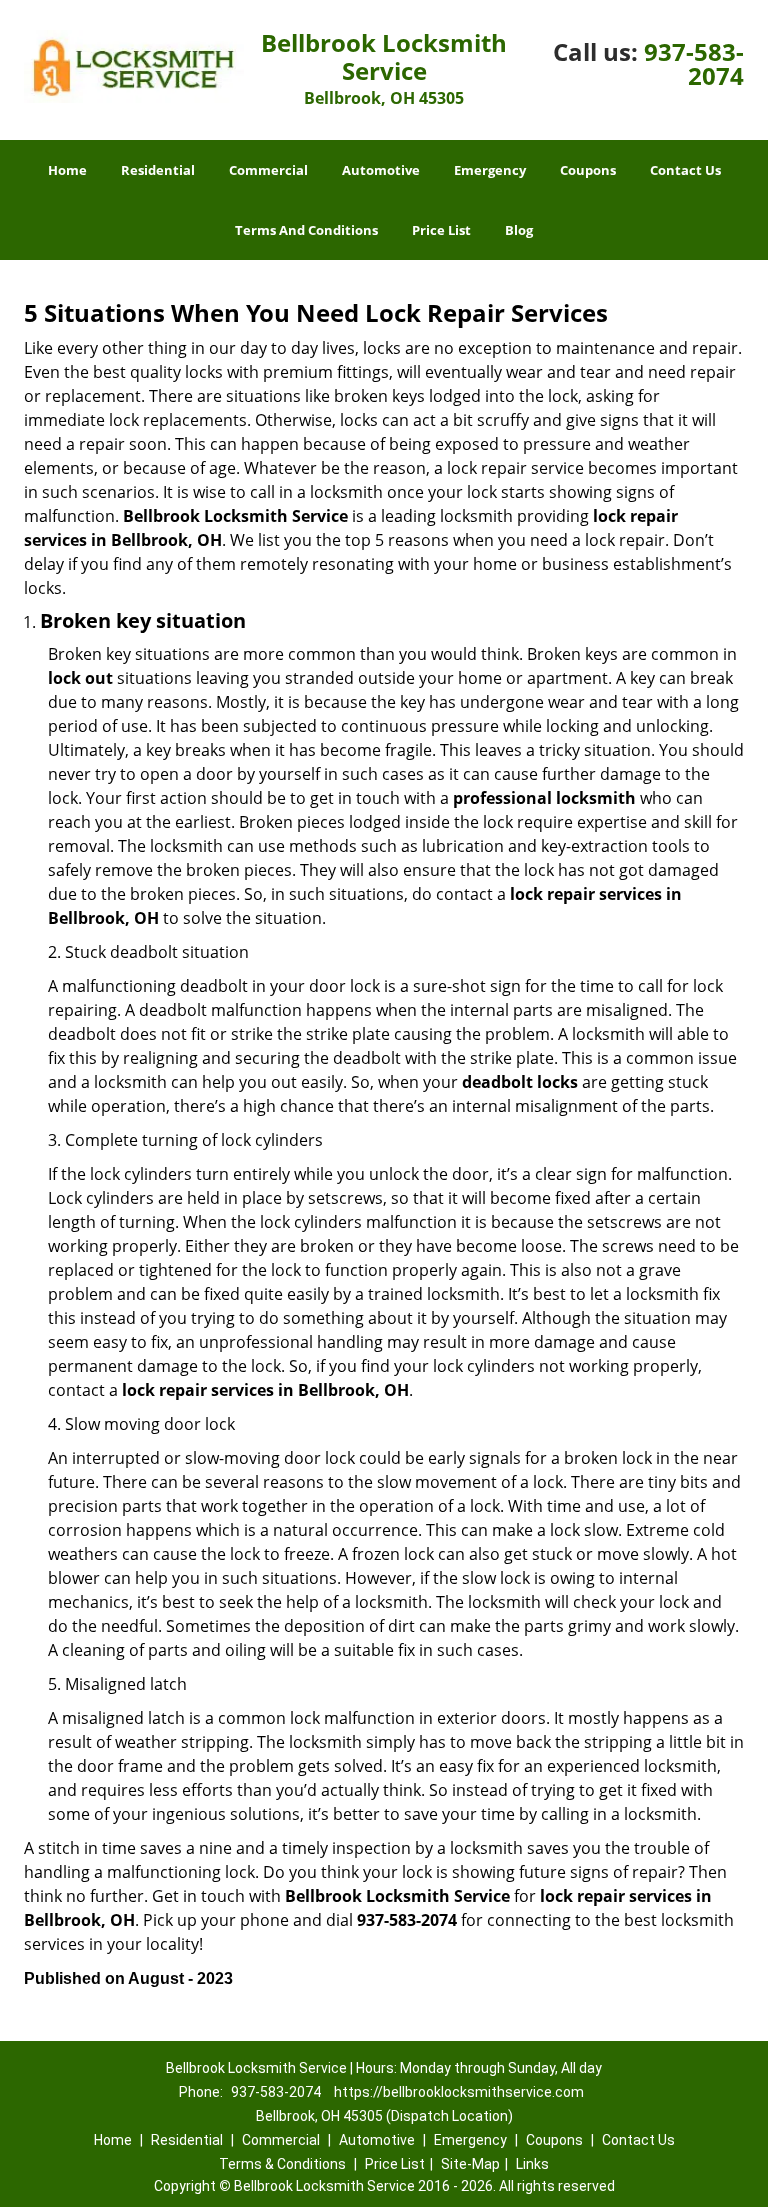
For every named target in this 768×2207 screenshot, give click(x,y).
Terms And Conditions (306, 230)
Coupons (588, 170)
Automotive (381, 170)
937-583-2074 (694, 63)
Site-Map (470, 2164)
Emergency (490, 170)
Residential (158, 170)
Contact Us (685, 170)
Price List (441, 230)
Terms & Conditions (282, 2164)
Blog (519, 230)
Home (67, 170)
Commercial (268, 170)
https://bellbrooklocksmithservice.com (459, 2092)
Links (532, 2164)
